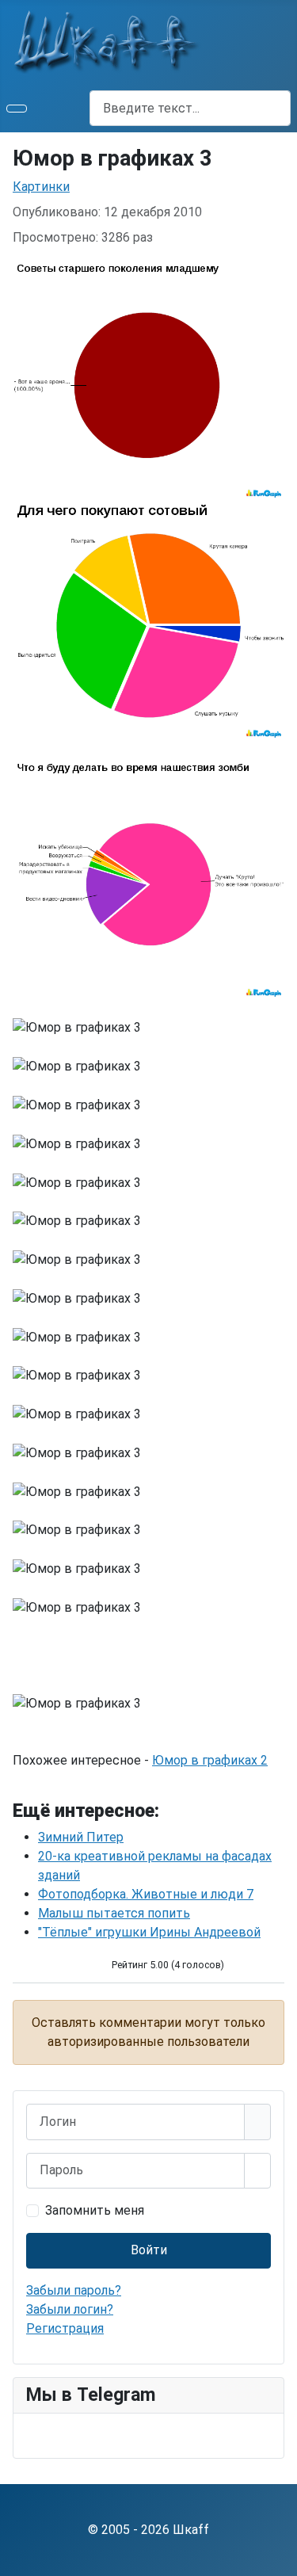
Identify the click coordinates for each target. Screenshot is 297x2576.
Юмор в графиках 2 (210, 1760)
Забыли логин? (70, 2309)
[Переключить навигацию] (17, 109)
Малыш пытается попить (114, 1913)
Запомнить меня (95, 2210)
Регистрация (65, 2328)
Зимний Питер (81, 1837)
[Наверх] (277, 2556)
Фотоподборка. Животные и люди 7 (146, 1894)
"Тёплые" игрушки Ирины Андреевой (149, 1932)
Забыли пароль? (74, 2290)
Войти (149, 2250)
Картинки (41, 187)
